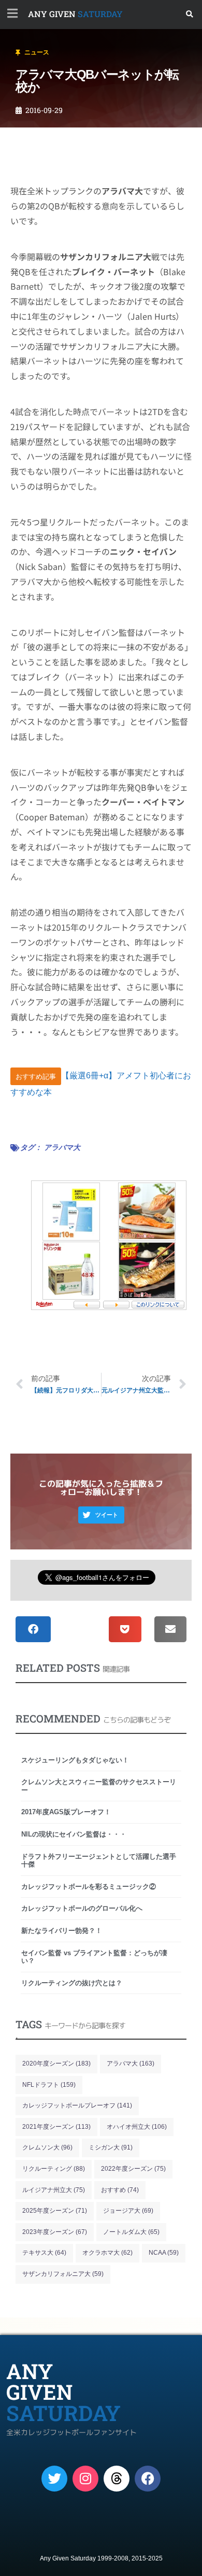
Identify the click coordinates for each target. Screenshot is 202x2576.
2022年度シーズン (133, 2169)
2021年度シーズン (56, 2127)
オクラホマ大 (107, 2253)
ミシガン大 (111, 2147)
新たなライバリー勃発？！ (62, 1931)
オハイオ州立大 (137, 2127)
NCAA (164, 2253)
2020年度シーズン (56, 2063)
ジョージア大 (128, 2211)
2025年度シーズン (55, 2211)
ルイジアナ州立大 (54, 2190)
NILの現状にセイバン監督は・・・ (74, 1834)
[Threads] (117, 2479)
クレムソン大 (47, 2147)
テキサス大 (44, 2253)
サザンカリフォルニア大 (63, 2274)
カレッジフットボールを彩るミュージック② (89, 1887)
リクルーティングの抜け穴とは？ (72, 1983)
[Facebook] (148, 2479)
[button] (190, 14)
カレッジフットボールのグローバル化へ (82, 1908)
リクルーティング (54, 2169)
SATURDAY (75, 14)
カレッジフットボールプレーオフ (77, 2105)
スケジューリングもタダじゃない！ (75, 1760)
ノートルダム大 (131, 2232)
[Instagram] (85, 2479)
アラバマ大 (62, 1147)
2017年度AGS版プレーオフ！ (66, 1812)
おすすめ (120, 2190)
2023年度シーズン (55, 2232)
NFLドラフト (49, 2085)
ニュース (37, 52)
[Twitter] (54, 2479)
